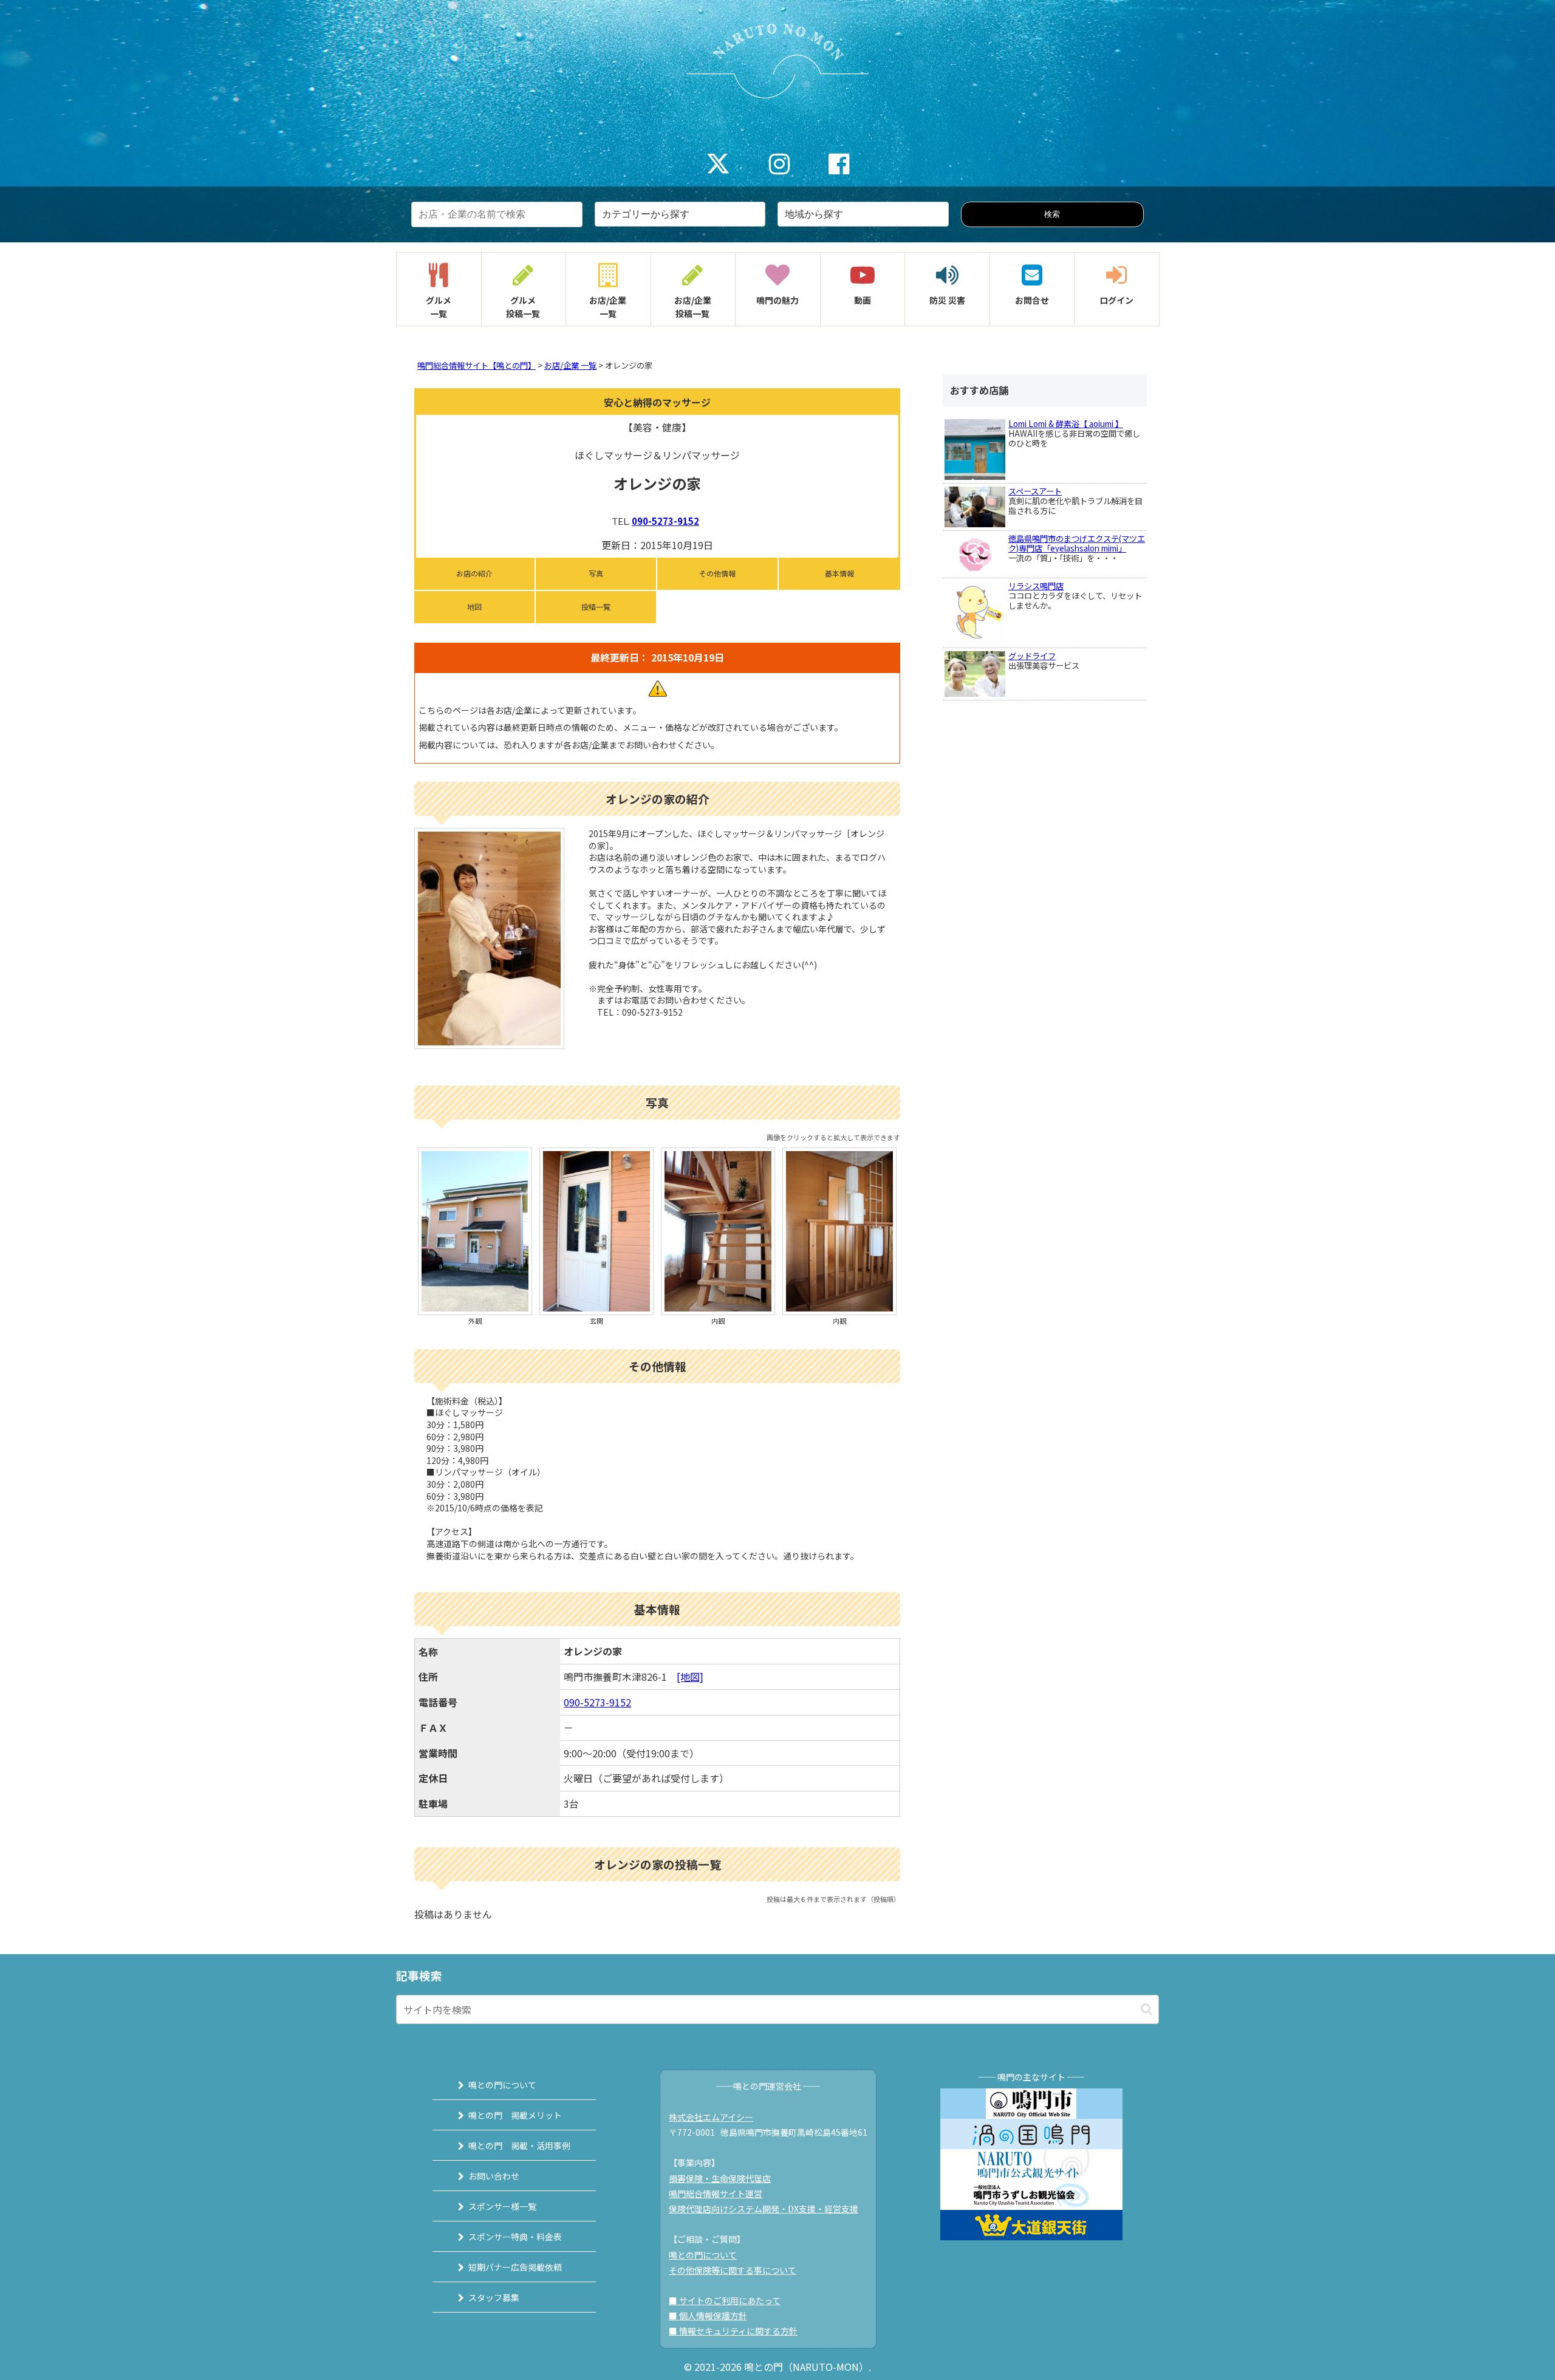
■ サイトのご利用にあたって (725, 2300)
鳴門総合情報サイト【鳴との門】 (477, 365)
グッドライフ (1032, 656)
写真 (596, 573)
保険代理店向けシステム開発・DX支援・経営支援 (764, 2209)
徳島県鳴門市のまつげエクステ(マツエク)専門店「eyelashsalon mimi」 (1077, 543)
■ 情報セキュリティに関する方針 (733, 2331)
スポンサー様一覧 (502, 2206)
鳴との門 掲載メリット (515, 2115)
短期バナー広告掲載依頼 (515, 2267)
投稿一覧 (596, 607)
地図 (474, 607)
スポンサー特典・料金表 (515, 2237)
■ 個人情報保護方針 (708, 2316)
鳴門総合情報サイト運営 (716, 2194)
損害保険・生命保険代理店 (720, 2178)
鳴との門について (502, 2085)
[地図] (690, 1677)
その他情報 (717, 573)
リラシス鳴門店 (1036, 586)
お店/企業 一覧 (570, 365)
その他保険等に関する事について (733, 2270)
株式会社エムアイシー (711, 2117)
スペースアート (1035, 491)
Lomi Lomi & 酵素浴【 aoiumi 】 (1066, 424)
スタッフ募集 (494, 2297)
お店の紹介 (474, 573)
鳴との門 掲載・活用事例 (519, 2146)
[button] (1147, 2009)
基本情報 (839, 573)
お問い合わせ (494, 2176)
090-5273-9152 (665, 521)
